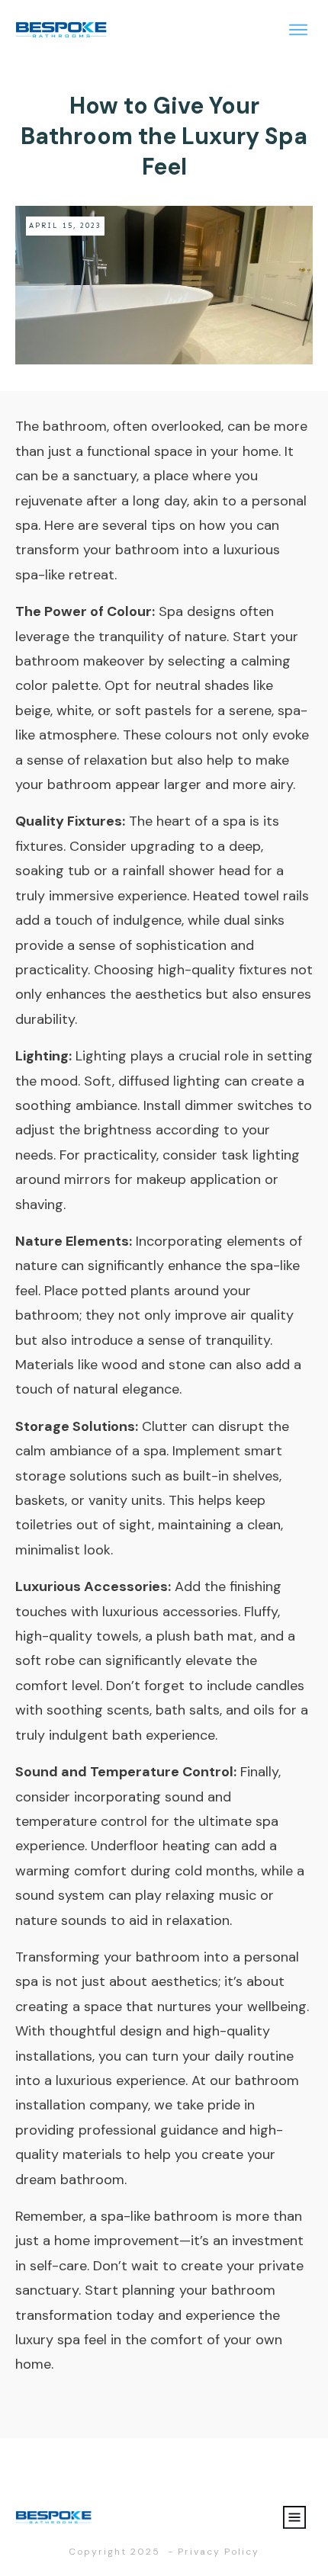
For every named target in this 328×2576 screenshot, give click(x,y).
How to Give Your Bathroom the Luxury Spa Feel (164, 136)
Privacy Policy (219, 2552)
